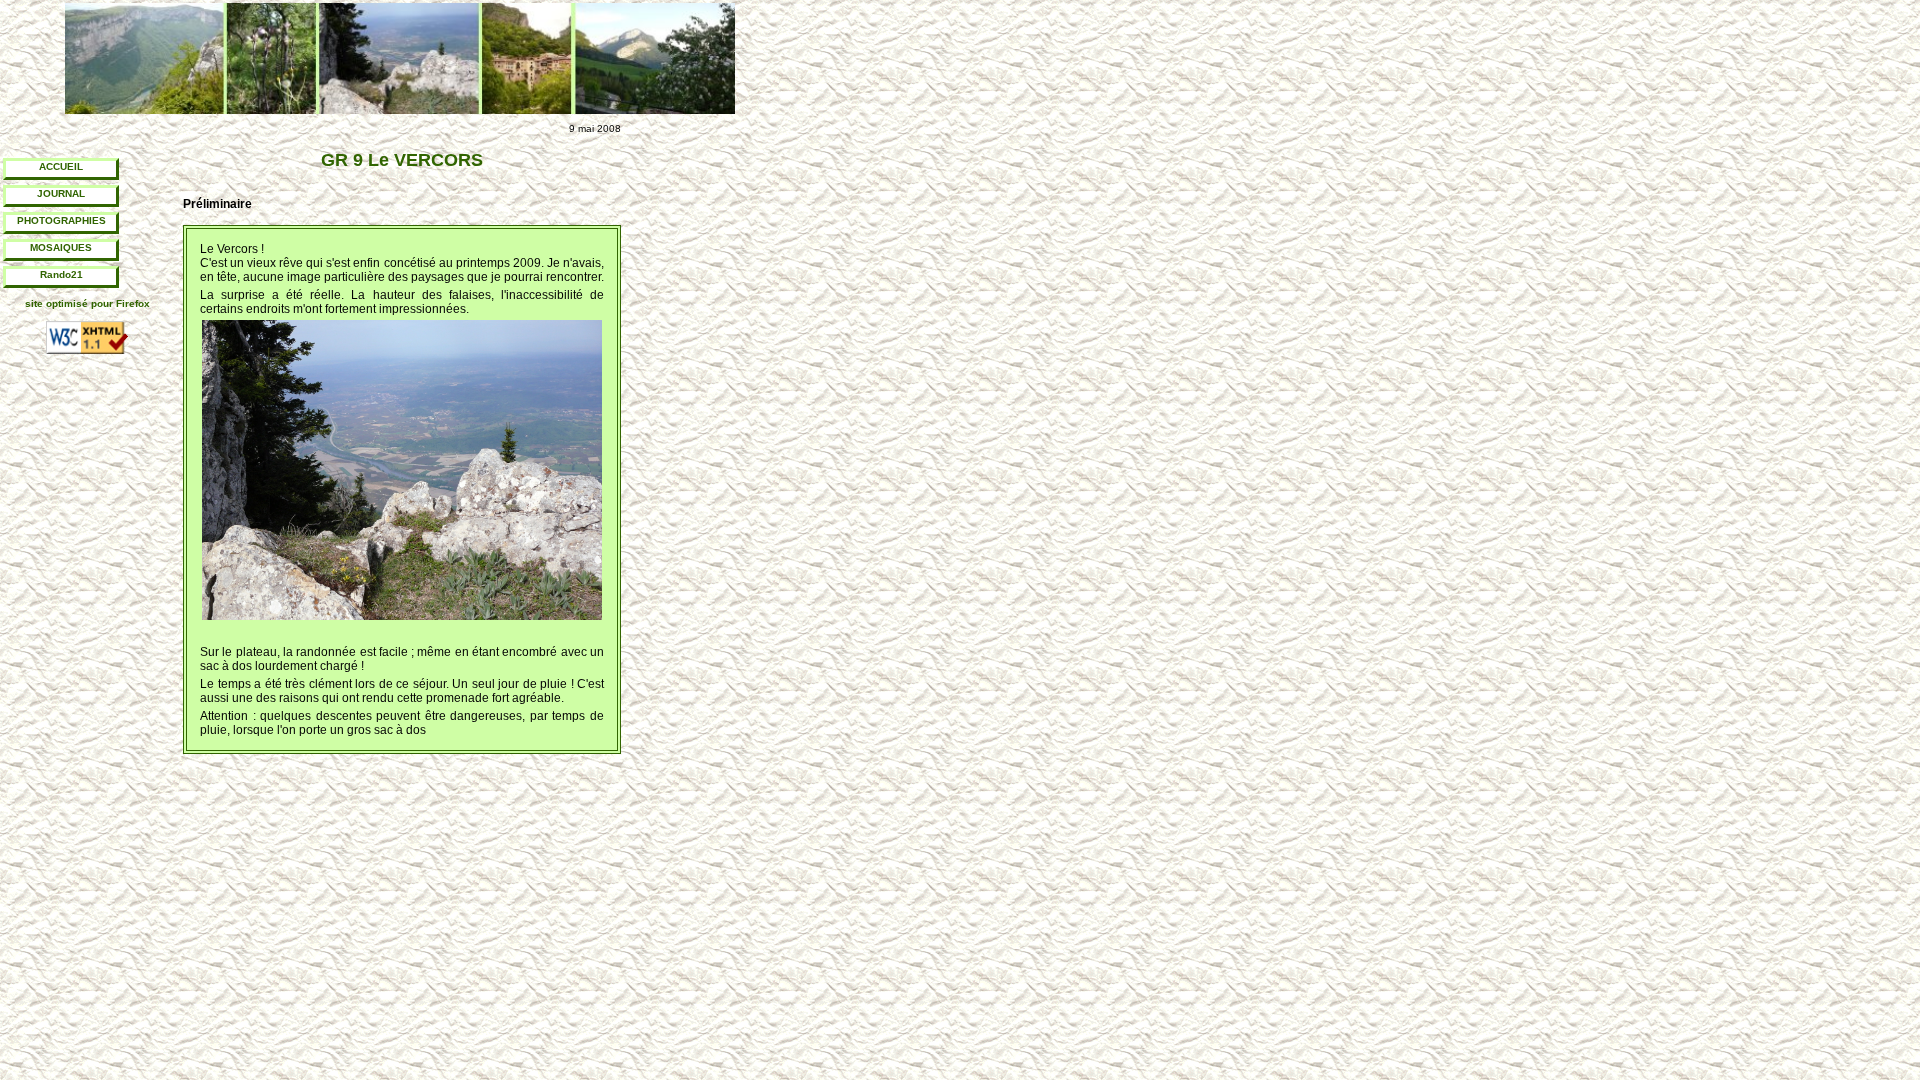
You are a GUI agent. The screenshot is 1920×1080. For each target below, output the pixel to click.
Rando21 (61, 274)
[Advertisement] (720, 450)
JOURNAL (61, 193)
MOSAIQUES (61, 247)
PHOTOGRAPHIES (61, 220)
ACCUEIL (61, 166)
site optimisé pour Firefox (87, 303)
